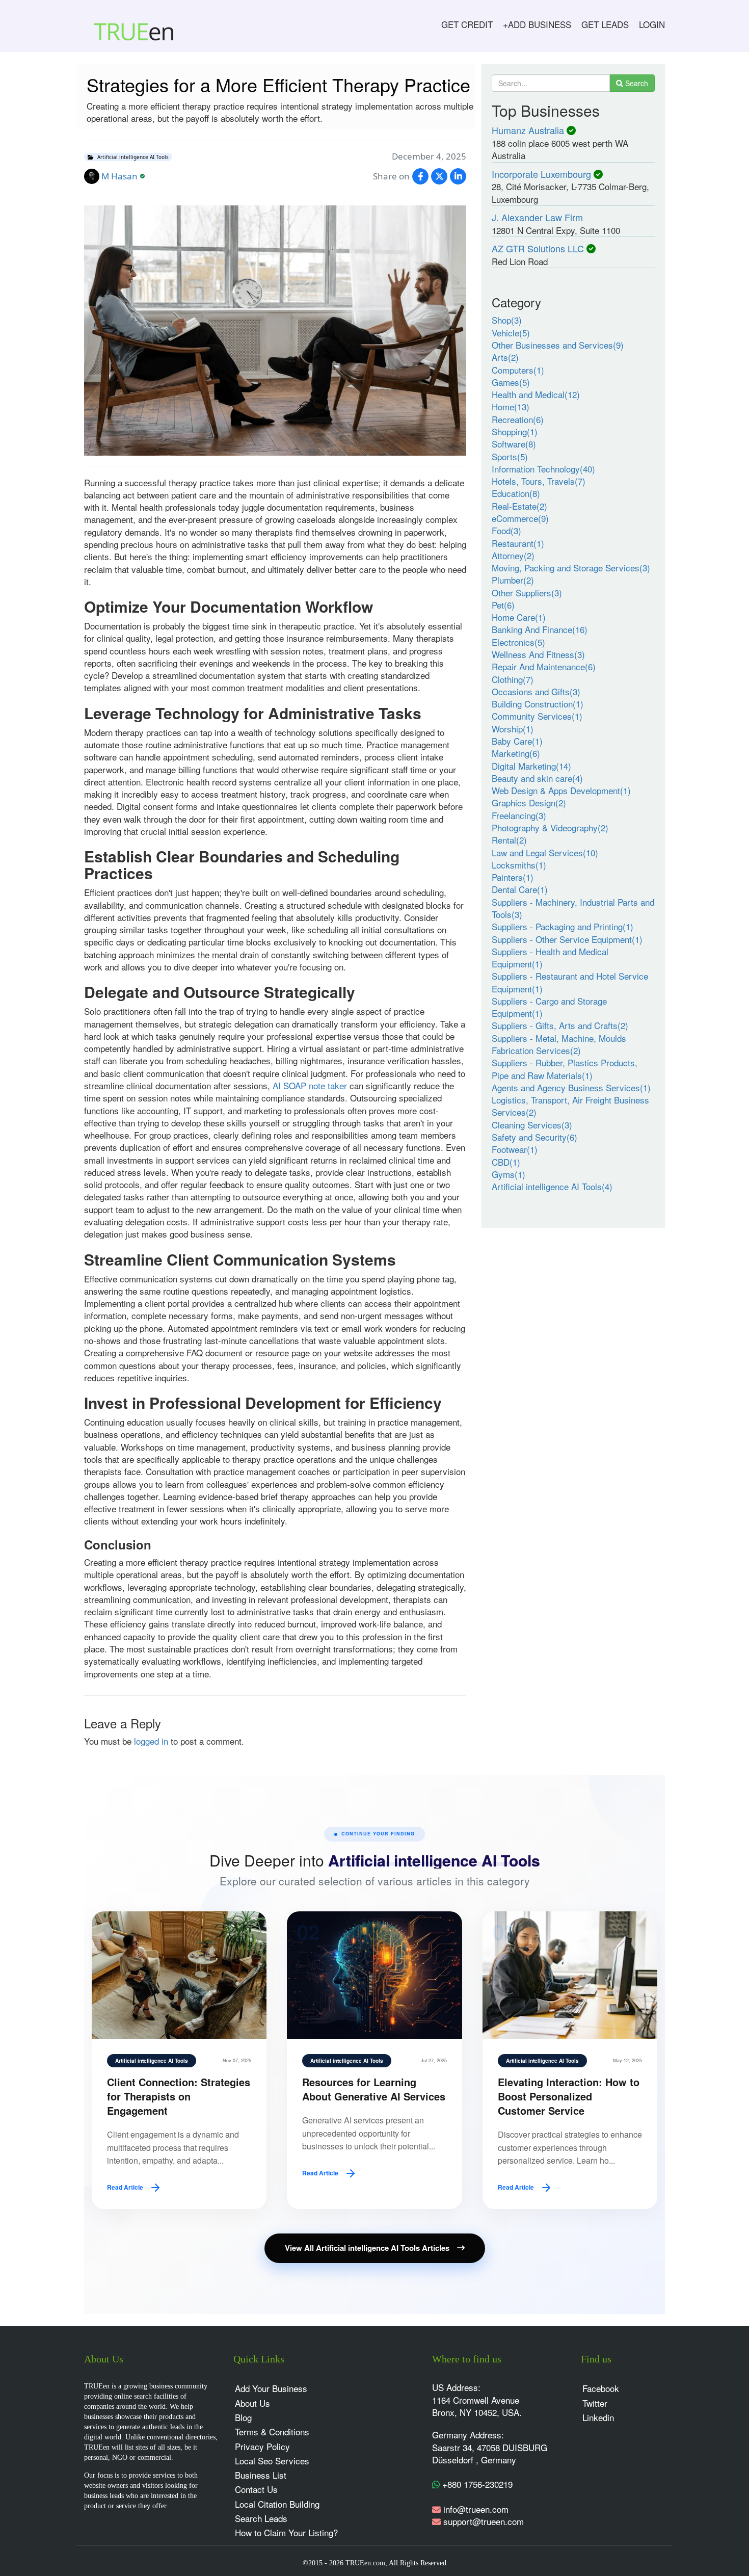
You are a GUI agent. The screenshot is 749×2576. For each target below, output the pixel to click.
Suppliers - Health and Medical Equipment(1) (550, 957)
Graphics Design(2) (529, 803)
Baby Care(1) (517, 741)
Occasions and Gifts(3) (536, 691)
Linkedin (598, 2417)
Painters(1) (513, 877)
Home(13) (511, 406)
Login (652, 24)
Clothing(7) (513, 679)
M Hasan (119, 176)
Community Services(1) (537, 716)
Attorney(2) (513, 555)
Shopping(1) (515, 431)
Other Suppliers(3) (527, 593)
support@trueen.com (484, 2521)
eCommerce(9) (520, 518)
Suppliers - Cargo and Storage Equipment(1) (549, 1007)
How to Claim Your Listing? (286, 2532)
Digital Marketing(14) (531, 766)
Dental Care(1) (520, 889)
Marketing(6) (516, 753)
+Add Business (537, 24)
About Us (252, 2403)
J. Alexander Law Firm (537, 217)
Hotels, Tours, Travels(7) (539, 481)
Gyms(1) (509, 1174)
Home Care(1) (519, 617)
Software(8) (514, 444)
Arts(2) (505, 357)
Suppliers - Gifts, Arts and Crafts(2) (560, 1025)
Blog (243, 2417)
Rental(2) (509, 840)
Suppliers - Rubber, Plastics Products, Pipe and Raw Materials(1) (565, 1069)
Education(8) (516, 493)
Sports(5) (510, 456)
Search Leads (261, 2518)
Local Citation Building (277, 2504)
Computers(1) (518, 370)
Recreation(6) (518, 419)
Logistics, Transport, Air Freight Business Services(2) (570, 1106)
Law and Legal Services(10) (545, 852)
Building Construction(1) (538, 704)
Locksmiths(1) (519, 865)
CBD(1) (506, 1162)
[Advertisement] (573, 1313)
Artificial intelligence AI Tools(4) (552, 1186)
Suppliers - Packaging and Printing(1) (563, 926)
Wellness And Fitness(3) (538, 654)
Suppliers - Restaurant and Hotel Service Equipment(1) (570, 982)
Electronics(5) (518, 642)
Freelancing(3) (519, 815)
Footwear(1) (515, 1149)
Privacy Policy (262, 2446)
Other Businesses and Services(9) (558, 345)
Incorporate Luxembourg (541, 174)
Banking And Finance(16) (540, 629)
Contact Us (256, 2489)
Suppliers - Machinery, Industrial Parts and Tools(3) (573, 908)
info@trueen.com (476, 2509)
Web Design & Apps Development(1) (561, 790)
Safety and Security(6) (534, 1137)
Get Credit (467, 24)
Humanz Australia (528, 130)
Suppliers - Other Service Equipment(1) (567, 939)
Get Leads (605, 24)
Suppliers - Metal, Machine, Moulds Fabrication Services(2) (559, 1044)
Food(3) (506, 530)
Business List (261, 2475)
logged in (151, 1741)
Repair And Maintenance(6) (544, 666)
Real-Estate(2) (519, 506)
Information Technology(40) (543, 469)
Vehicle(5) (511, 333)
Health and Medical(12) (536, 394)
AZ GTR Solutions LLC (538, 248)
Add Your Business (271, 2388)
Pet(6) (503, 605)
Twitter (595, 2403)
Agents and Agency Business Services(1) (571, 1087)
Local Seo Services (272, 2461)
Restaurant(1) (518, 543)
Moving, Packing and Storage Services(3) (571, 568)
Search (636, 83)
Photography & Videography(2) (550, 827)
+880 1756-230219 (476, 2484)
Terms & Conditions (272, 2432)
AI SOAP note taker (310, 1085)
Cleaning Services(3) (532, 1125)
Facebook (601, 2388)
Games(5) (511, 382)
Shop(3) (507, 320)
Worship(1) (513, 729)
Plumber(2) (513, 580)
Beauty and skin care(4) (537, 778)
